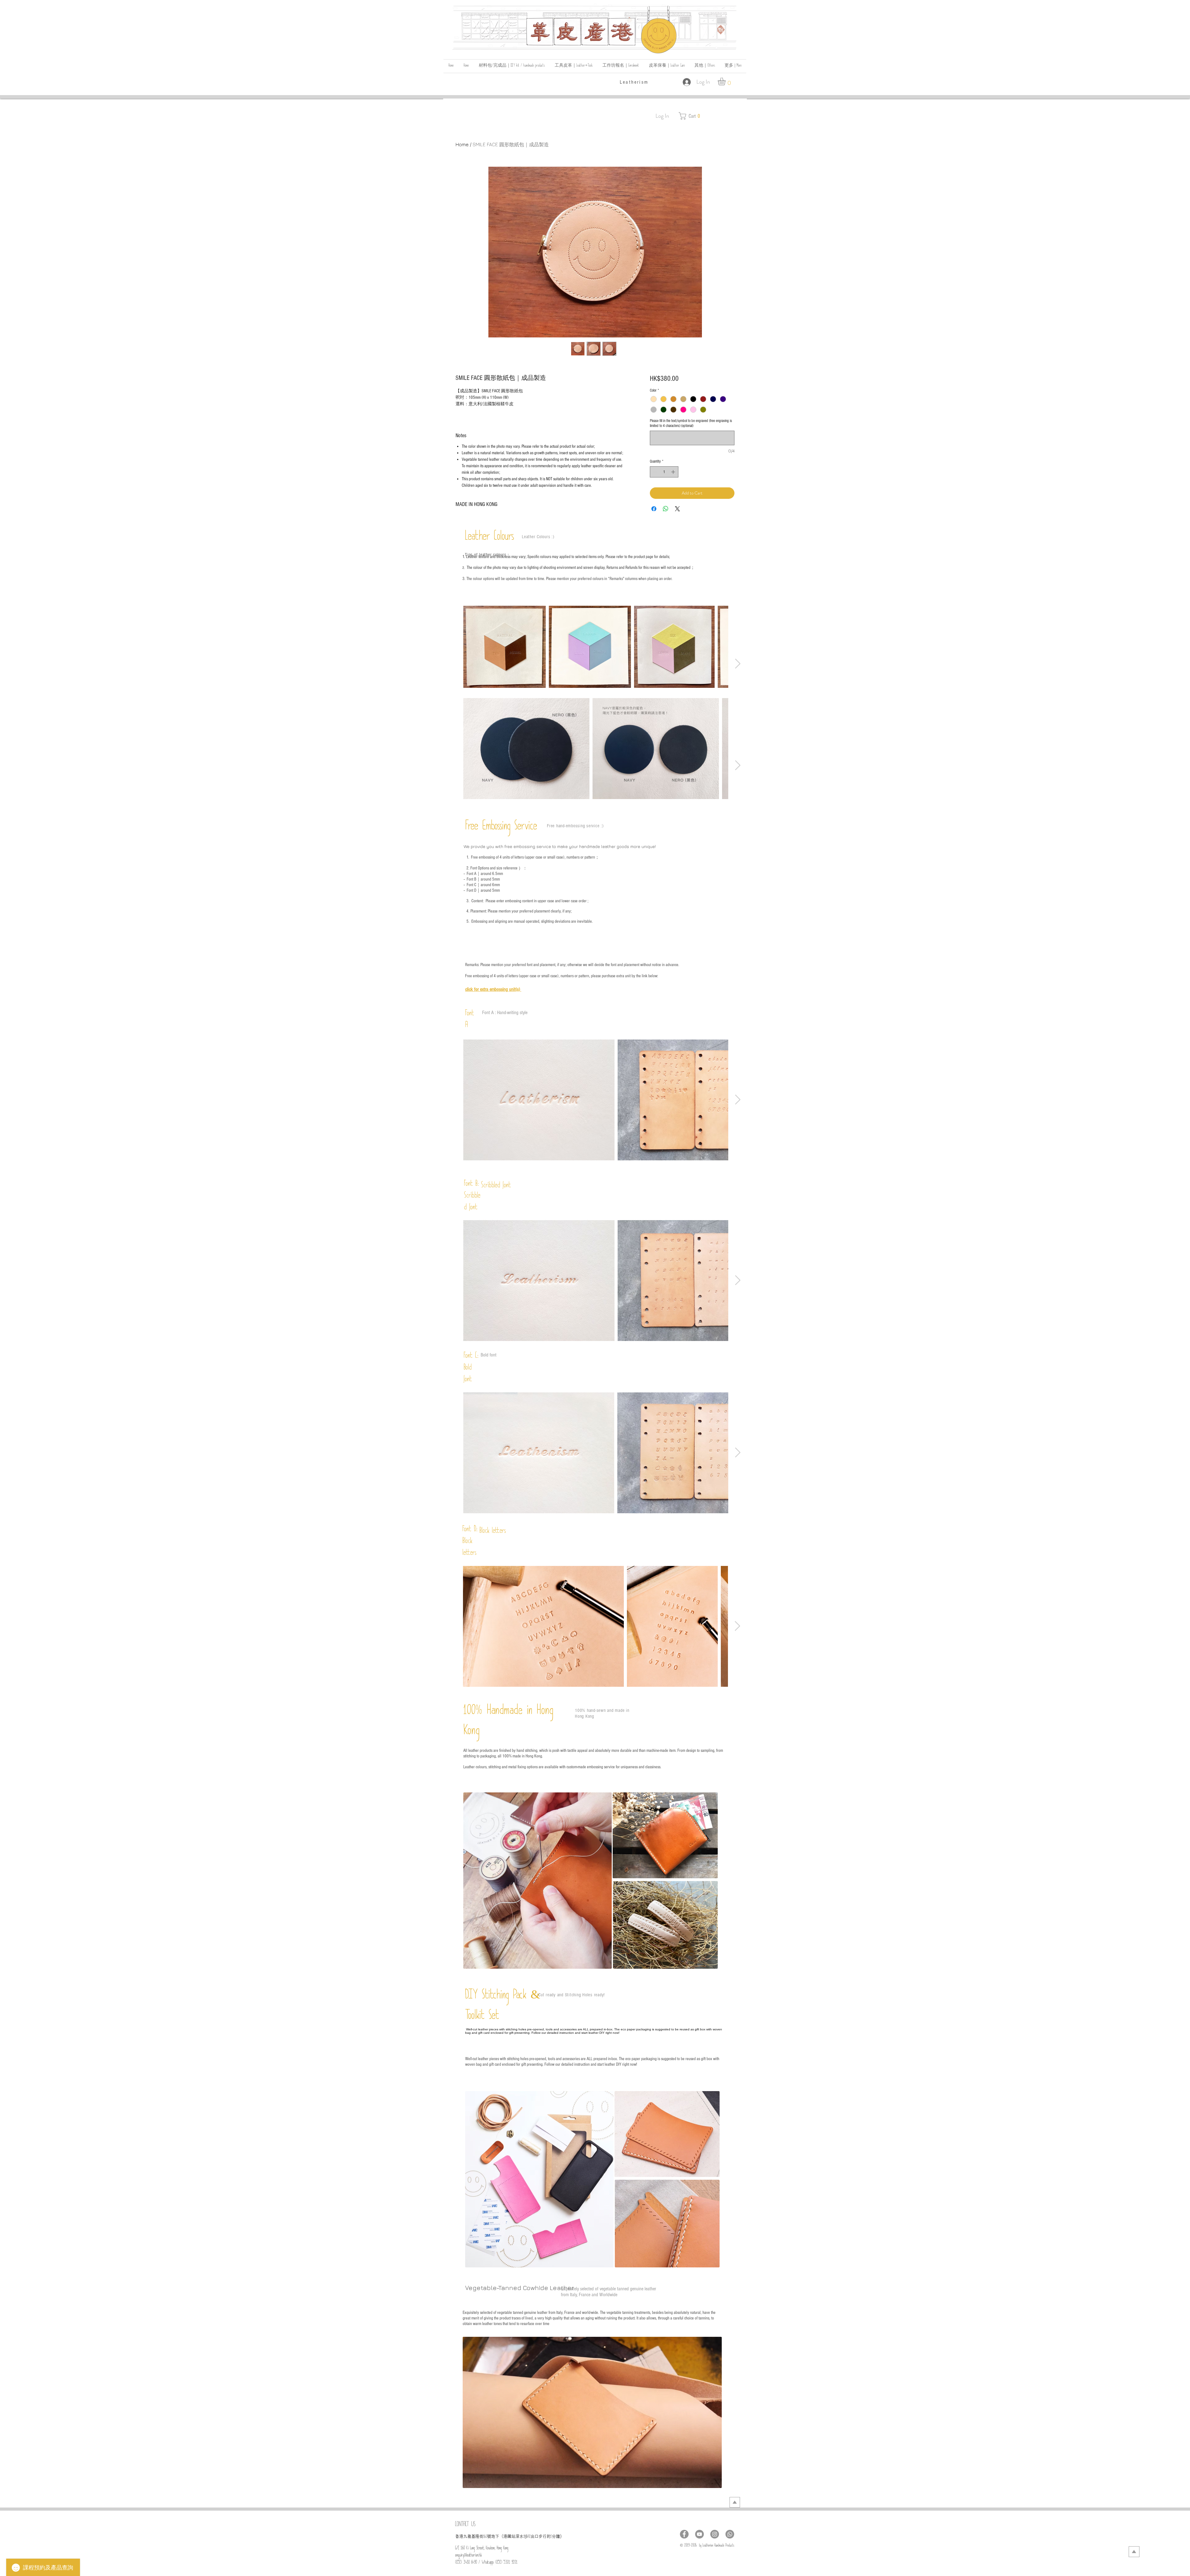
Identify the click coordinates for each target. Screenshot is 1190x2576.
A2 (529, 2537)
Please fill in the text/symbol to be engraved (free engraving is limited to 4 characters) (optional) (691, 423)
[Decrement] (654, 472)
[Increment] (674, 472)
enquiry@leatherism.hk (469, 2556)
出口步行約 (541, 2536)
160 (485, 2537)
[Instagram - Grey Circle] (715, 2534)
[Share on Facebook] (654, 509)
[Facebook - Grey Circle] (684, 2534)
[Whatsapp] (730, 2534)
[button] (705, 66)
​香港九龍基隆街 (469, 2536)
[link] (726, 81)
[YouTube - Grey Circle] (699, 2534)
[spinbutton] (664, 472)
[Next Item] (738, 664)
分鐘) (557, 2536)
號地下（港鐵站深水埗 (507, 2536)
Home (462, 144)
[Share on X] (677, 509)
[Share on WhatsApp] (666, 509)
